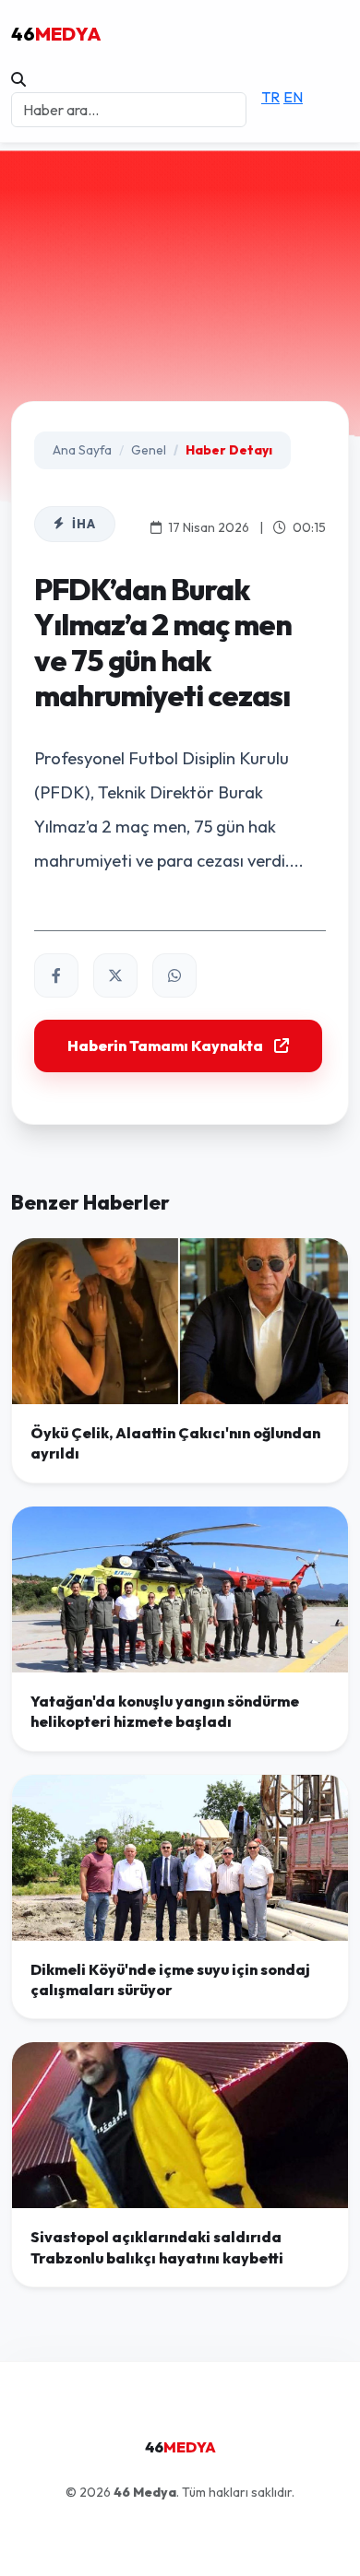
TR (270, 97)
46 (56, 34)
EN (293, 97)
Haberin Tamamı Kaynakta (165, 1046)
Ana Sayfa (82, 450)
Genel (149, 450)
